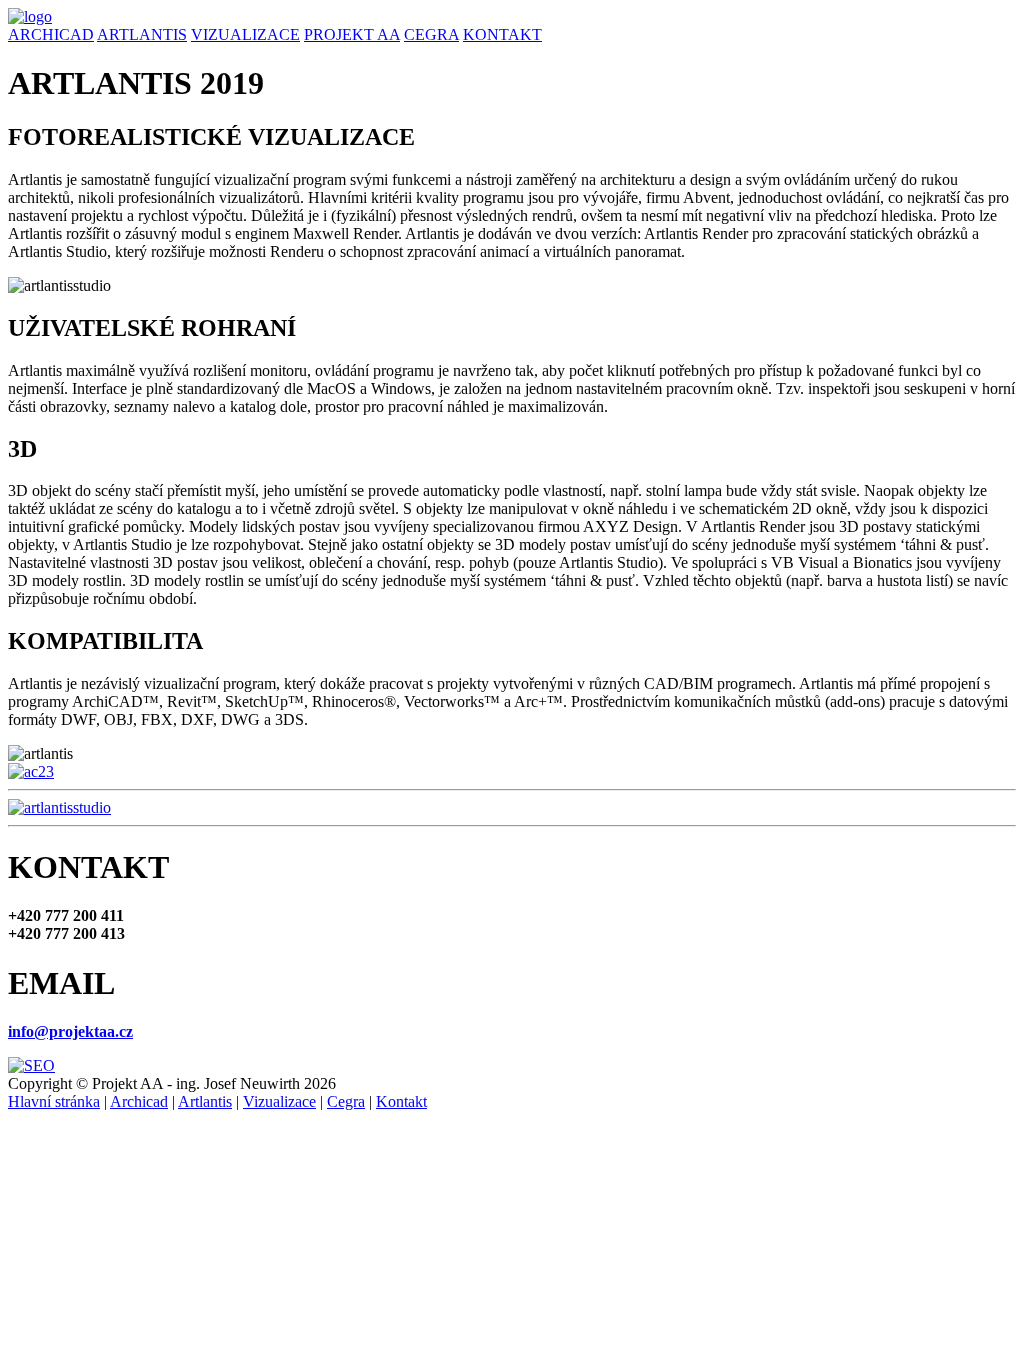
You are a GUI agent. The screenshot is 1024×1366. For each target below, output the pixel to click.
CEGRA (431, 34)
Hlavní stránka (54, 1101)
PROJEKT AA (352, 34)
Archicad (139, 1101)
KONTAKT (502, 34)
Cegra (346, 1101)
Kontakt (401, 1101)
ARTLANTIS (142, 34)
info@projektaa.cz (70, 1031)
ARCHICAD (51, 34)
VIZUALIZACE (245, 34)
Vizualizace (279, 1101)
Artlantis (205, 1101)
